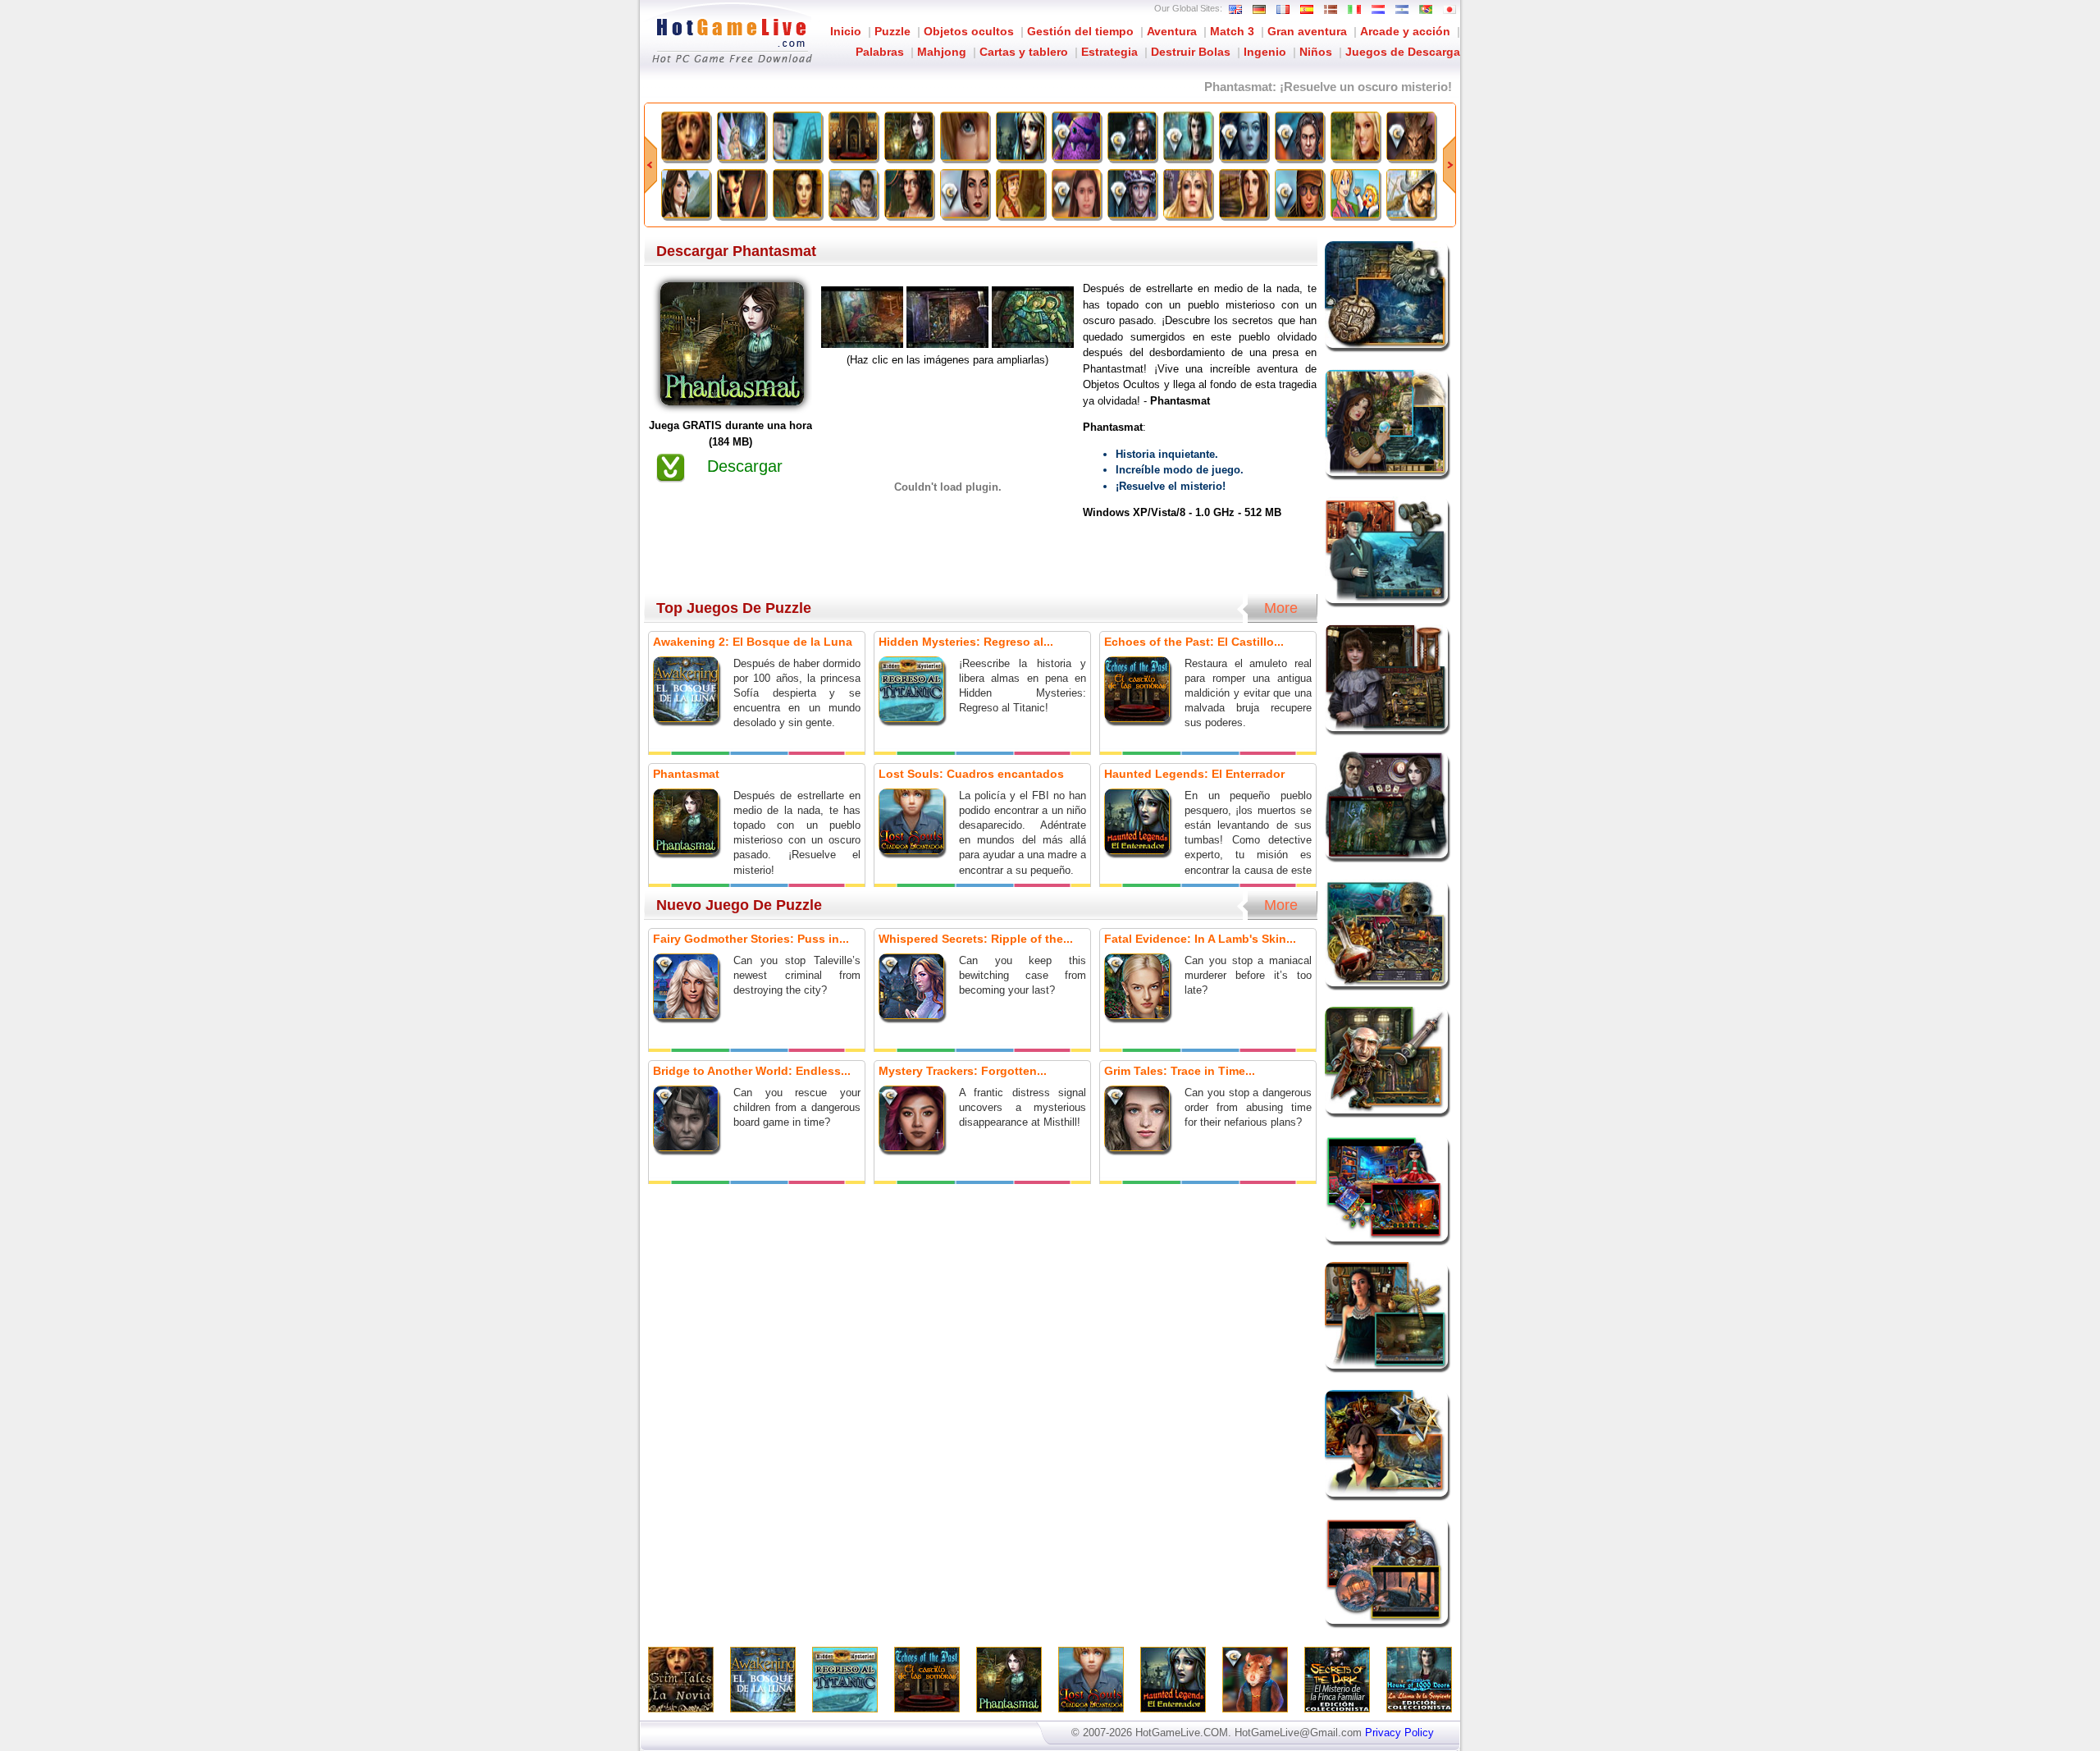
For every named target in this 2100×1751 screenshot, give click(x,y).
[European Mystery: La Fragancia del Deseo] (1244, 194)
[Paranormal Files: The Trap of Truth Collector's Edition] (965, 194)
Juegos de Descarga (1403, 52)
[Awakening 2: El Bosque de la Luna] (742, 136)
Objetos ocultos (969, 31)
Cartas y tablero (1024, 52)
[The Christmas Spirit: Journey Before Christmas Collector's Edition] (1076, 136)
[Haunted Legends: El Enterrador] (1020, 136)
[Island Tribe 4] (1020, 194)
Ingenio (1265, 52)
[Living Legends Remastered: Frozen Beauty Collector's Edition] (1244, 136)
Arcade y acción (1405, 31)
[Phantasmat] (909, 136)
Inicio (846, 31)
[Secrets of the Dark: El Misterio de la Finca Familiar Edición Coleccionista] (1132, 136)
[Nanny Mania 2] (1355, 194)
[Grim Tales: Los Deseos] (1355, 136)
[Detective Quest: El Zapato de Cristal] (1188, 194)
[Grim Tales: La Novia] (686, 136)
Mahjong (942, 52)
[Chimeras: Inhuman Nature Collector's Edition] (1411, 136)
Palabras (880, 52)
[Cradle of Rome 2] (853, 194)
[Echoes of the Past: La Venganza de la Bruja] (797, 194)
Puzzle (892, 31)
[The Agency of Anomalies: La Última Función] (909, 194)
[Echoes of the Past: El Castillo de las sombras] (853, 136)
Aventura (1172, 31)
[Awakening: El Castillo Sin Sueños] (686, 194)
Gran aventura (1307, 31)
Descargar (745, 466)
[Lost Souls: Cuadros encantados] (965, 136)
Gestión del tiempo (1080, 31)
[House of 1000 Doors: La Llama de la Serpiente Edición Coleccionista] (1188, 136)
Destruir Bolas (1191, 52)
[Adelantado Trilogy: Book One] (1411, 194)
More (1281, 608)
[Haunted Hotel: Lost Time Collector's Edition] (1132, 194)
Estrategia (1109, 52)
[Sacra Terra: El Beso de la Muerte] (742, 194)
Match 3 (1232, 31)
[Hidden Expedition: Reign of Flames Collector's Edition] (1299, 194)
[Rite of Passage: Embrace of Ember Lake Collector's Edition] (1076, 194)
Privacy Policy (1399, 1733)
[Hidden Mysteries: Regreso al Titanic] (797, 136)
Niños (1316, 52)
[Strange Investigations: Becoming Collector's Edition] (1299, 136)
